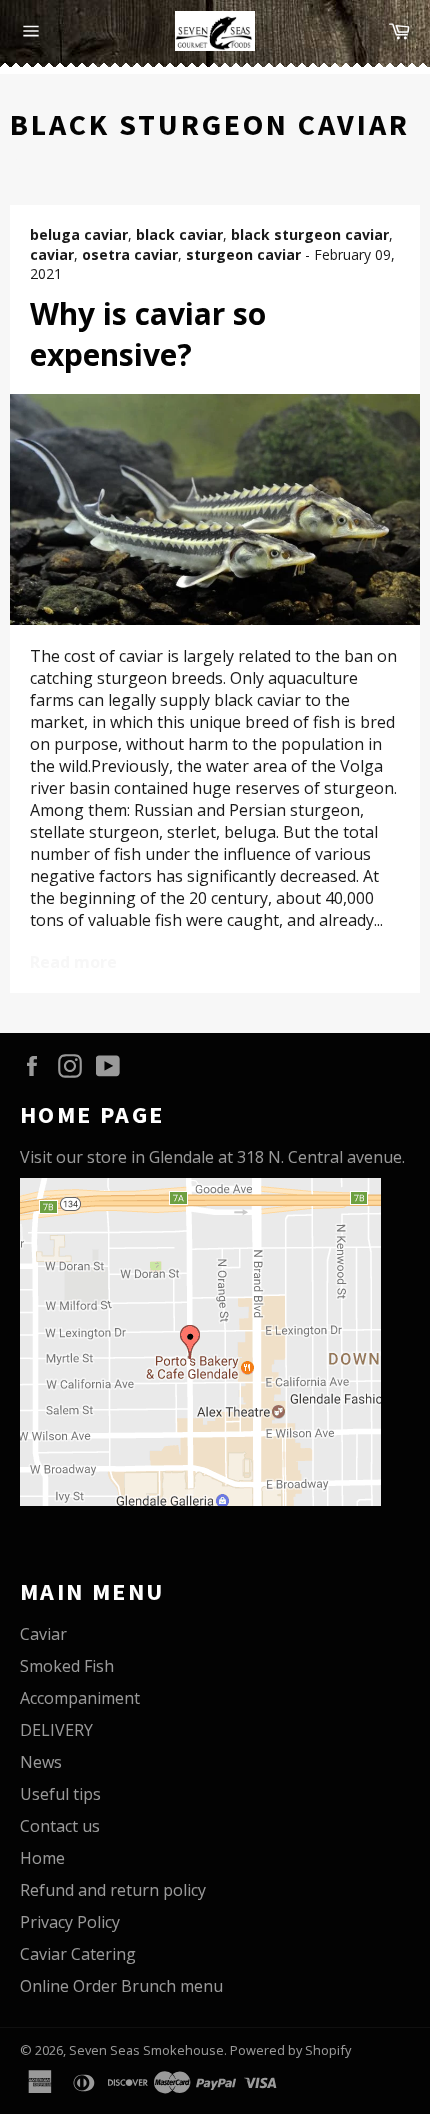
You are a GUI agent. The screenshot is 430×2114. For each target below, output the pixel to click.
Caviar (43, 1634)
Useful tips (60, 1794)
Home (42, 1858)
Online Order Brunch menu (121, 1986)
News (41, 1762)
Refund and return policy (113, 1890)
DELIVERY (56, 1730)
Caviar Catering (78, 1954)
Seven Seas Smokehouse (146, 2050)
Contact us (60, 1826)
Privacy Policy (70, 1922)
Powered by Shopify (290, 2050)
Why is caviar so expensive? (148, 334)
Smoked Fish (67, 1666)
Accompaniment (80, 1698)
